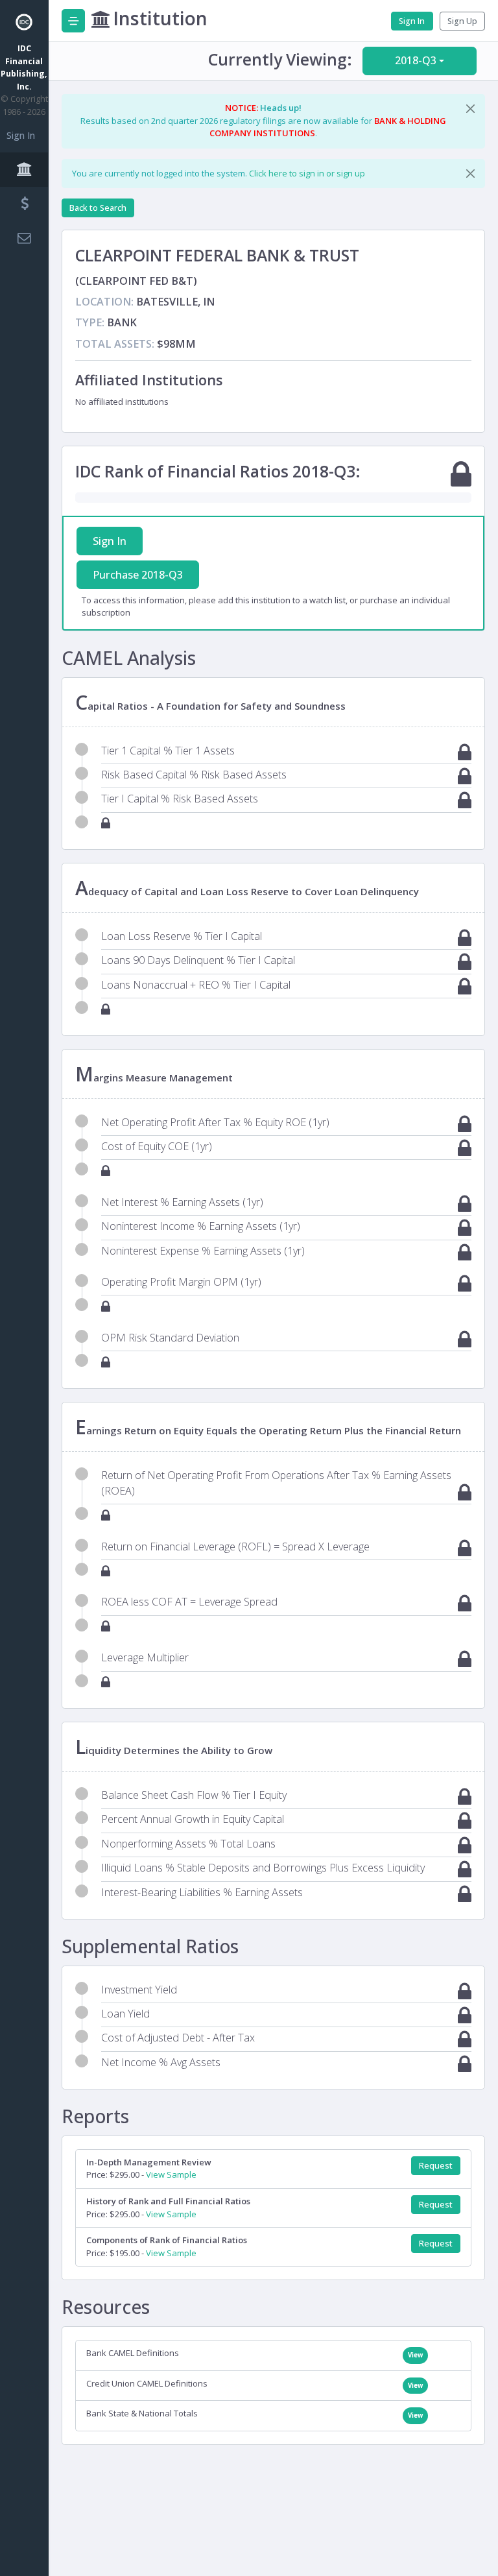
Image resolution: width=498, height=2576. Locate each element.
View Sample (171, 2174)
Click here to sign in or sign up (307, 173)
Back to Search (98, 208)
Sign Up (462, 21)
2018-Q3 (416, 60)
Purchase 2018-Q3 (138, 575)
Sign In (21, 135)
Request (436, 2166)
